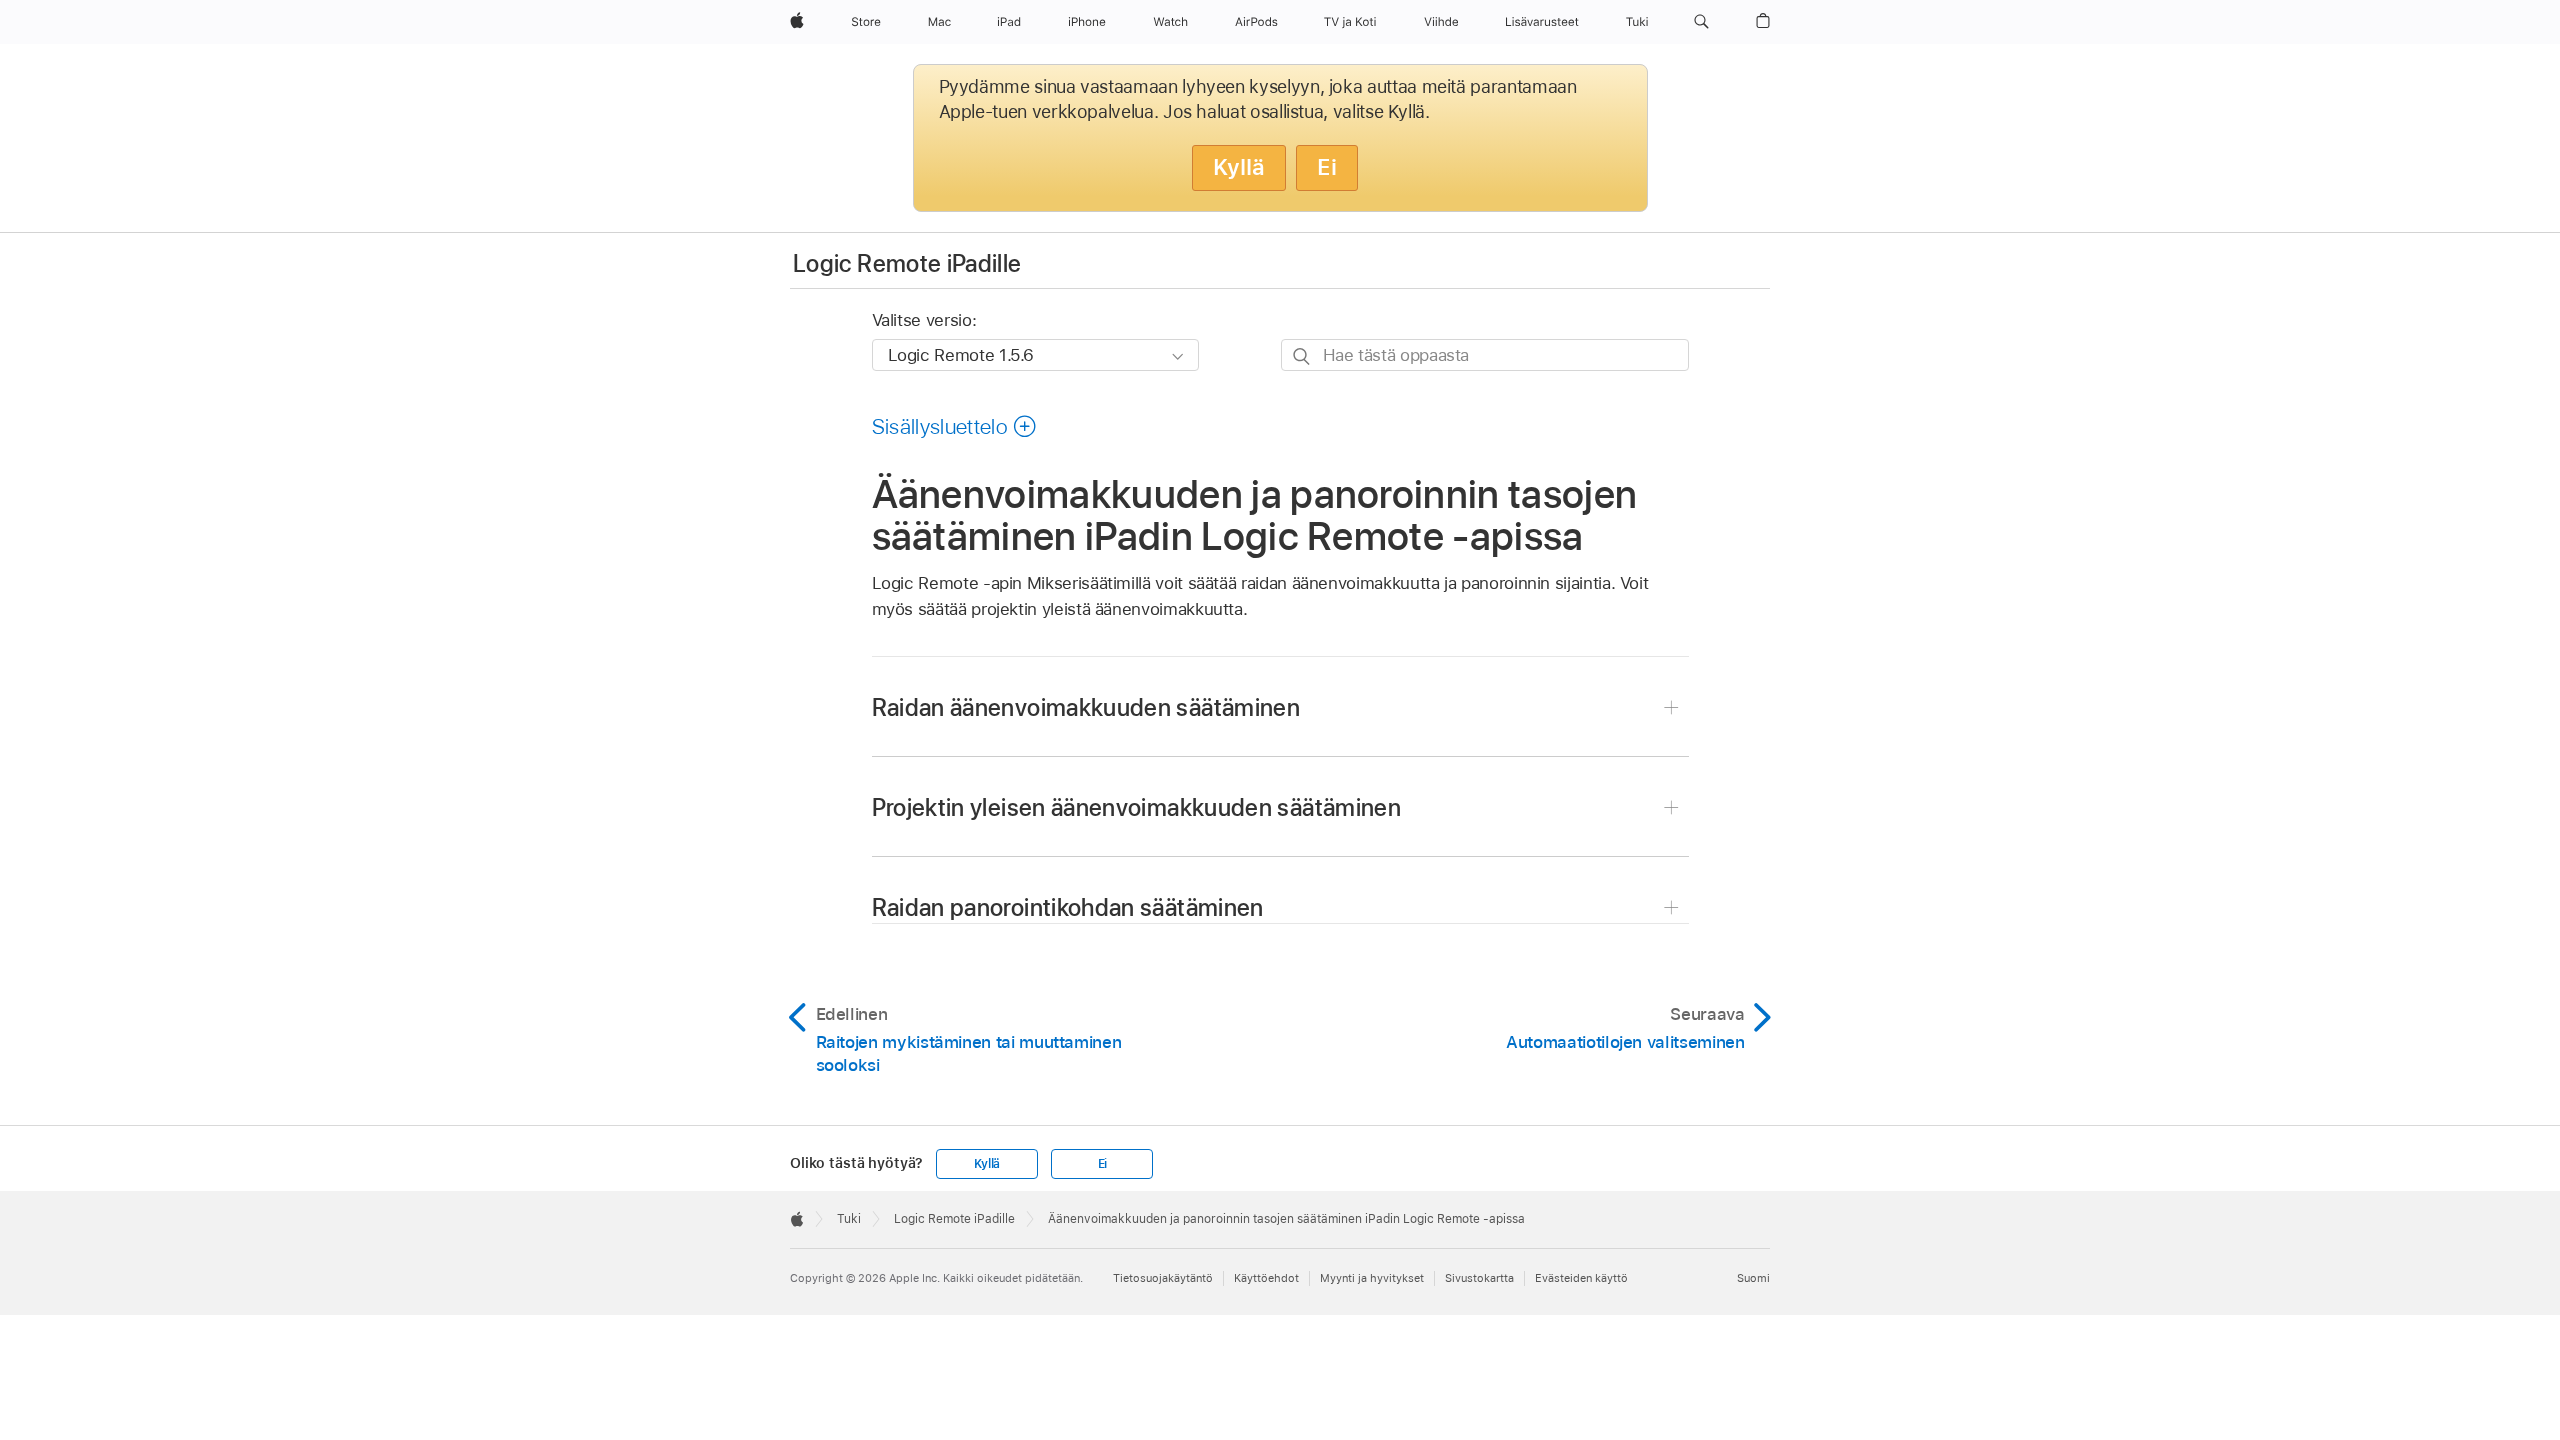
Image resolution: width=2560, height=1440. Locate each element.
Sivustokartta (1479, 1278)
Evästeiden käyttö (1581, 1278)
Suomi (1753, 1278)
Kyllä (1239, 167)
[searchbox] (1485, 354)
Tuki (849, 1219)
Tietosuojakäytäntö (1163, 1278)
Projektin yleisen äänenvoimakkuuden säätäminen (1137, 807)
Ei (1327, 167)
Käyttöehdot (1266, 1278)
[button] (1701, 22)
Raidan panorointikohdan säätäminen (1068, 907)
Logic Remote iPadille (907, 263)
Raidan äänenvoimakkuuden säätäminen (1086, 707)
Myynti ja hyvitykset (1372, 1278)
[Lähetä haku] (1302, 355)
